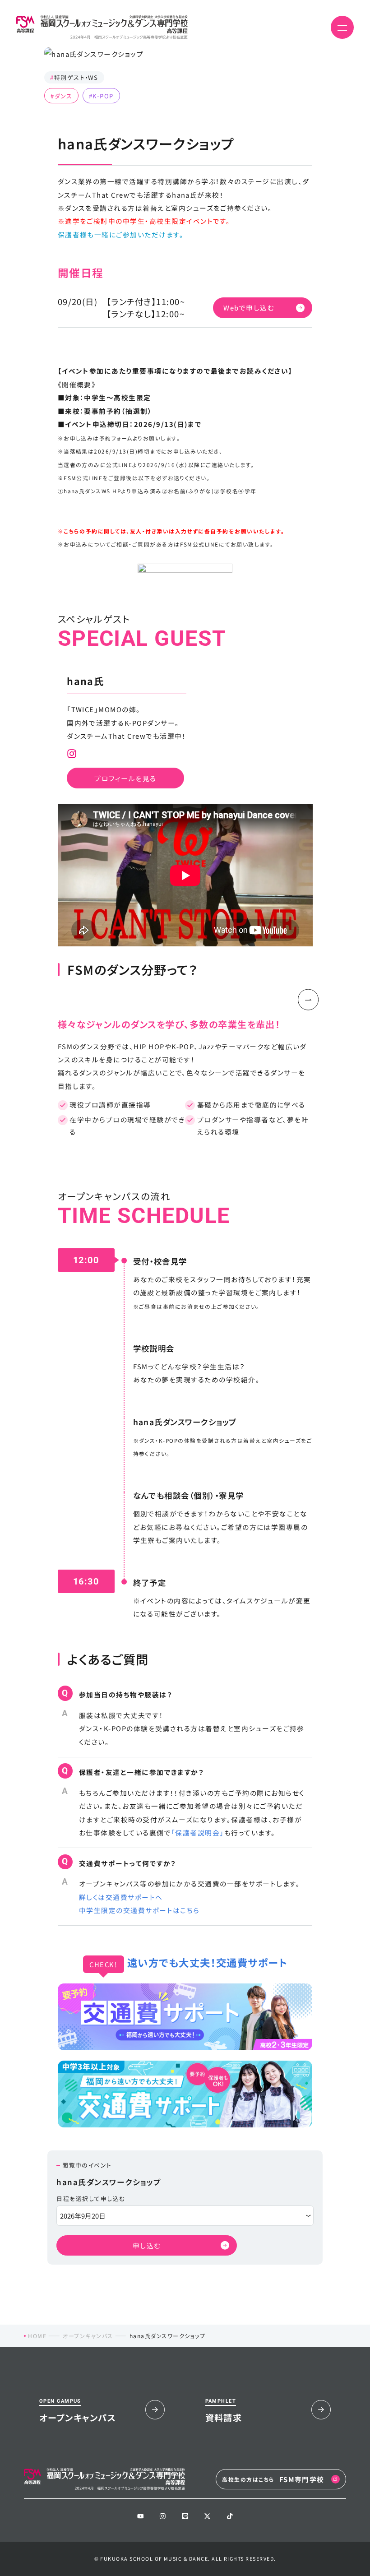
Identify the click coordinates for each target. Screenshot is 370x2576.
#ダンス (61, 95)
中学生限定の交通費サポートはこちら (139, 1910)
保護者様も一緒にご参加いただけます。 (121, 234)
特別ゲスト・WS (74, 77)
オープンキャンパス (88, 2336)
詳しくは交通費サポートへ (121, 1897)
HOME (37, 2336)
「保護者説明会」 (198, 1832)
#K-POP (101, 95)
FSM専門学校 (273, 2479)
